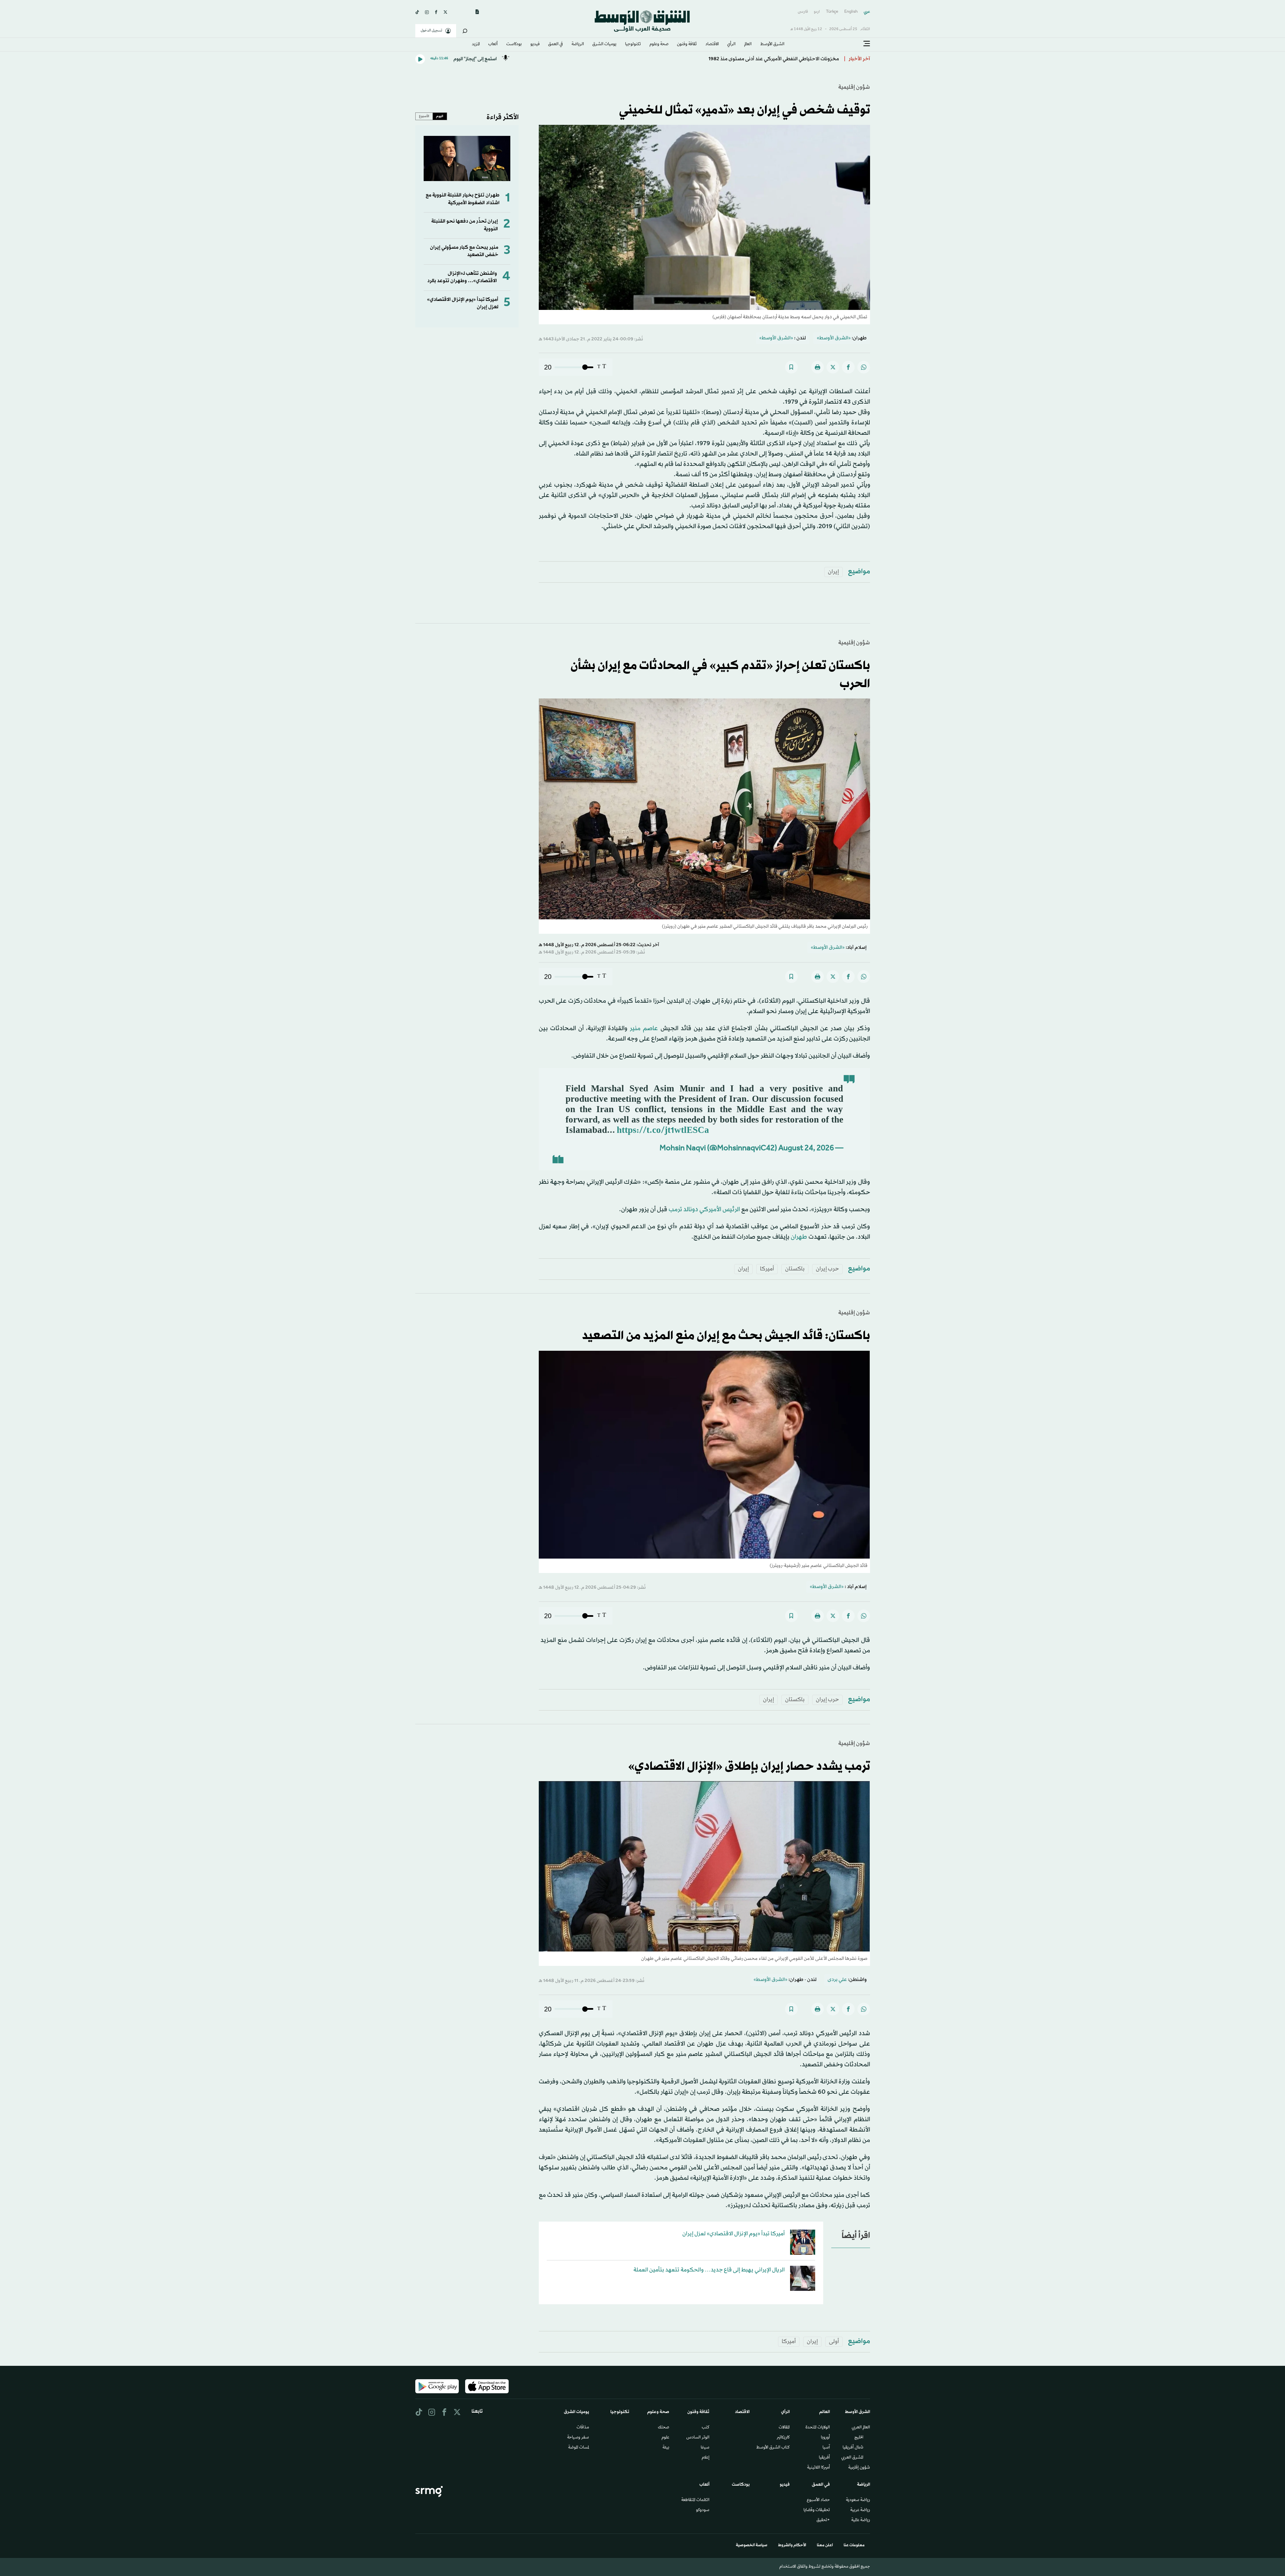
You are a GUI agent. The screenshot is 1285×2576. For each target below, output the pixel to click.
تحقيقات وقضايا (817, 2510)
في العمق (555, 45)
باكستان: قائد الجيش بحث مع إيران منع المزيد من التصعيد (726, 1336)
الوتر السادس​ (698, 2438)
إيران (833, 572)
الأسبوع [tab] (424, 116)
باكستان (795, 1269)
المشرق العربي (852, 2458)
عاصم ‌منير (644, 1028)
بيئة (666, 2448)
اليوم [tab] (440, 116)
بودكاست (514, 45)
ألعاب (493, 45)
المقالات (784, 2428)
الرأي (731, 45)
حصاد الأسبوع (818, 2500)
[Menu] (867, 44)
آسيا (826, 2448)
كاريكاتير (783, 2438)
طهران (799, 1237)
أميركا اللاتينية (819, 2468)
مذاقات (583, 2428)
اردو (817, 12)
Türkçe (832, 12)
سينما (705, 2448)
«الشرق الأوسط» (834, 338)
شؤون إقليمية (854, 87)
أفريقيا (824, 2458)
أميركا (767, 1269)
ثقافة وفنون (687, 45)
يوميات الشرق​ (604, 45)
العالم (748, 45)
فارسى (803, 12)
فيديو (535, 45)
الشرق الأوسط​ (772, 45)
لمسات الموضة (579, 2448)
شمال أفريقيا (853, 2448)
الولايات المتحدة (818, 2428)
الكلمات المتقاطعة (695, 2500)
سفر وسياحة (578, 2438)
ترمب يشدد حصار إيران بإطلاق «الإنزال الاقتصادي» (749, 1767)
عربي (867, 12)
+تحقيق (823, 2520)
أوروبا (825, 2438)
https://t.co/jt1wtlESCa (663, 1131)
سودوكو (703, 2510)
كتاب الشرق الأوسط (773, 2448)
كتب (706, 2428)
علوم (665, 2438)
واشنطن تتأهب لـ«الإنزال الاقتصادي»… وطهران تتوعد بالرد (462, 277)
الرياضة (578, 45)
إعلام (706, 2458)
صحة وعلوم (659, 45)
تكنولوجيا (633, 45)
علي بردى (837, 1980)
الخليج (859, 2438)
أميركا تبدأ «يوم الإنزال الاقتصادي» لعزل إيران (734, 2234)
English (851, 12)
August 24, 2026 (806, 1149)
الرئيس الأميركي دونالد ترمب (704, 1210)
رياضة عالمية (861, 2520)
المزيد (476, 45)
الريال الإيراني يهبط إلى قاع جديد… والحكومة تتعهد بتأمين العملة (709, 2270)
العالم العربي (861, 2428)
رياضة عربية (860, 2510)
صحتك (664, 2428)
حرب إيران (827, 1269)
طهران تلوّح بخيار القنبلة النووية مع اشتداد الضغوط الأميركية (463, 199)
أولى (834, 2342)
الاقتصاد (712, 45)
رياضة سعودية (858, 2500)
